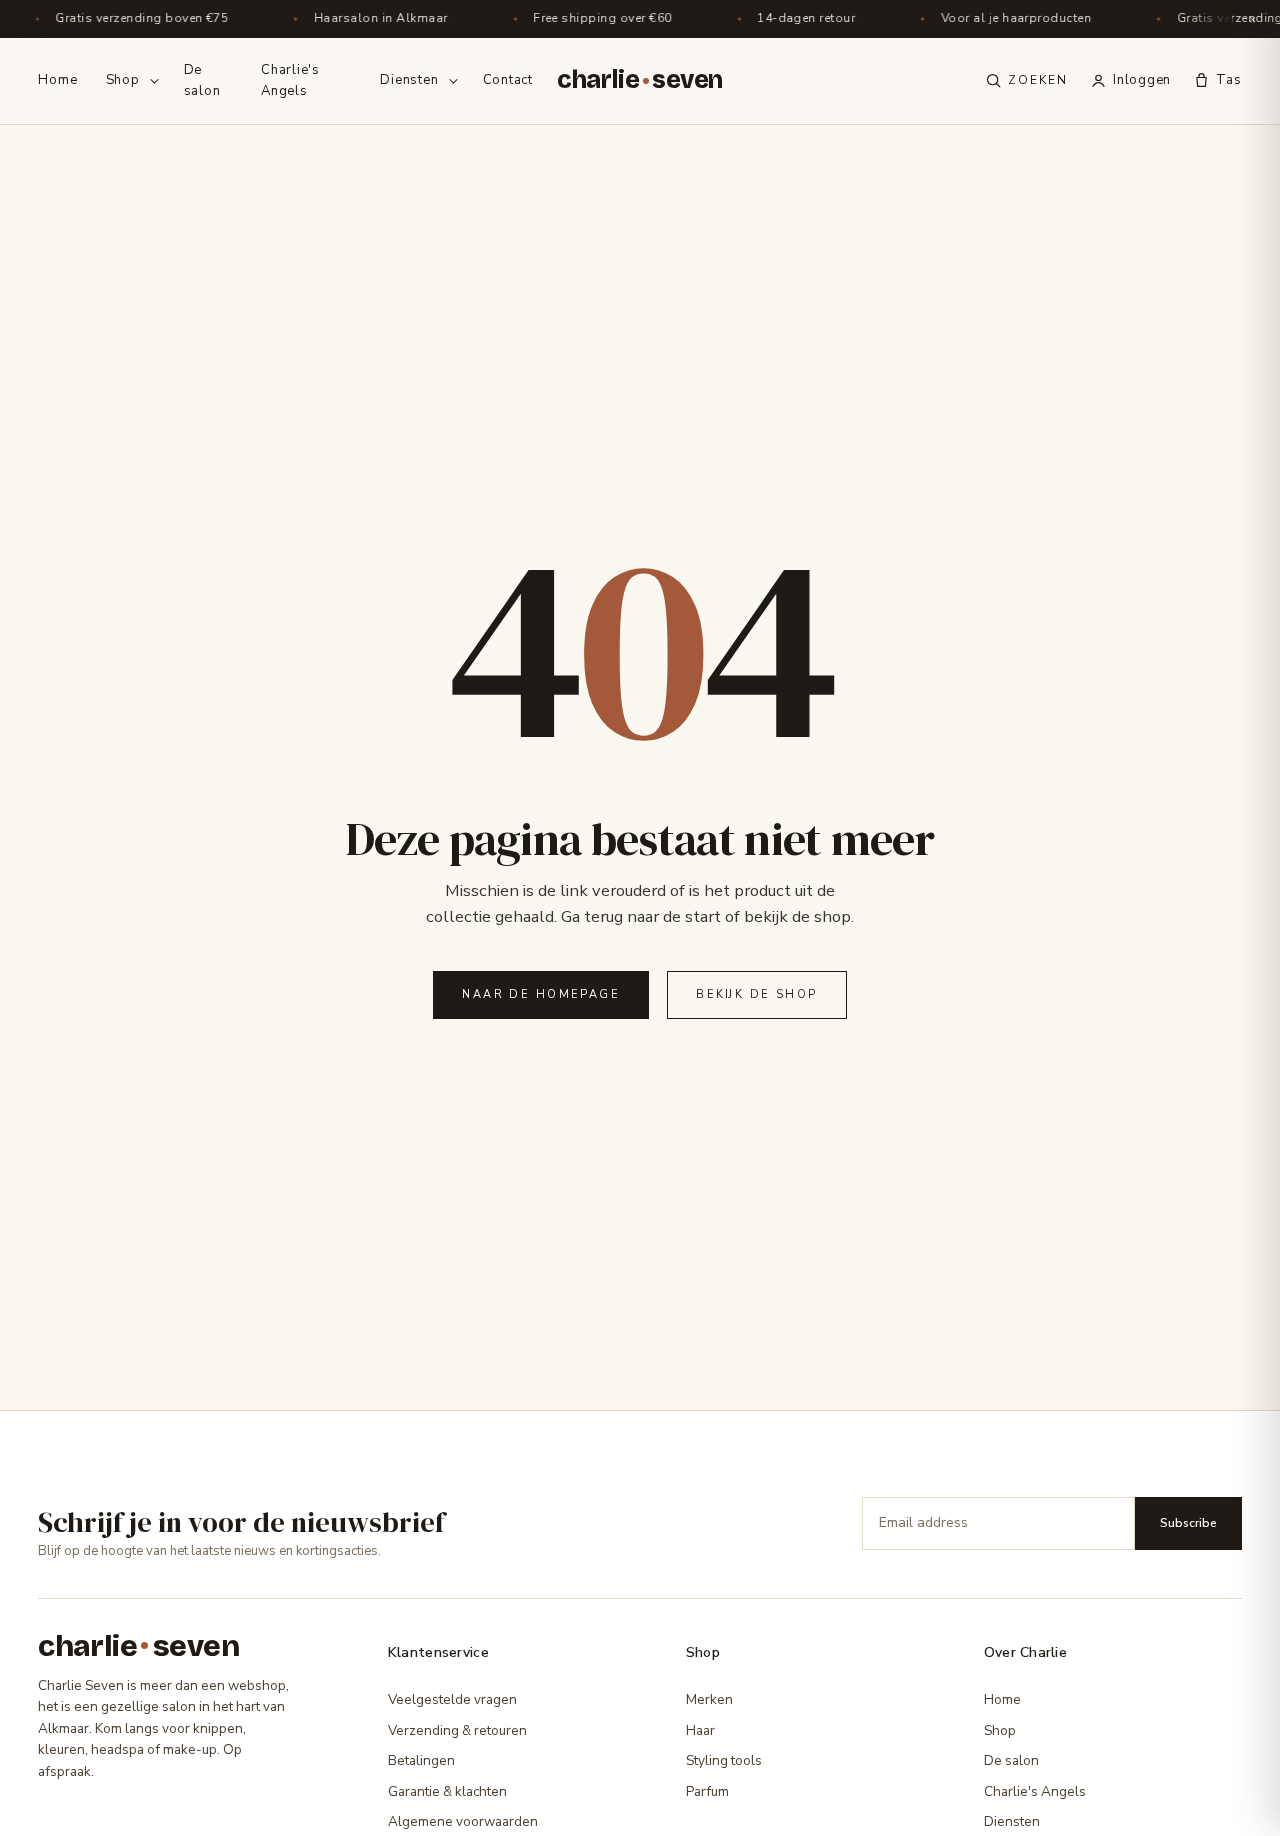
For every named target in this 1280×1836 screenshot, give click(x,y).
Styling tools (724, 1760)
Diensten (409, 80)
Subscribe (1188, 1523)
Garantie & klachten (447, 1791)
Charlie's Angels (290, 80)
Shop (123, 80)
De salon (202, 80)
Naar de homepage (541, 994)
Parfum (707, 1791)
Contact (508, 80)
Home (57, 80)
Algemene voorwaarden (463, 1821)
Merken (709, 1699)
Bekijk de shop (756, 994)
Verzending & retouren (457, 1730)
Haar (700, 1730)
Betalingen (421, 1760)
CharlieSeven (640, 80)
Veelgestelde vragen (452, 1699)
